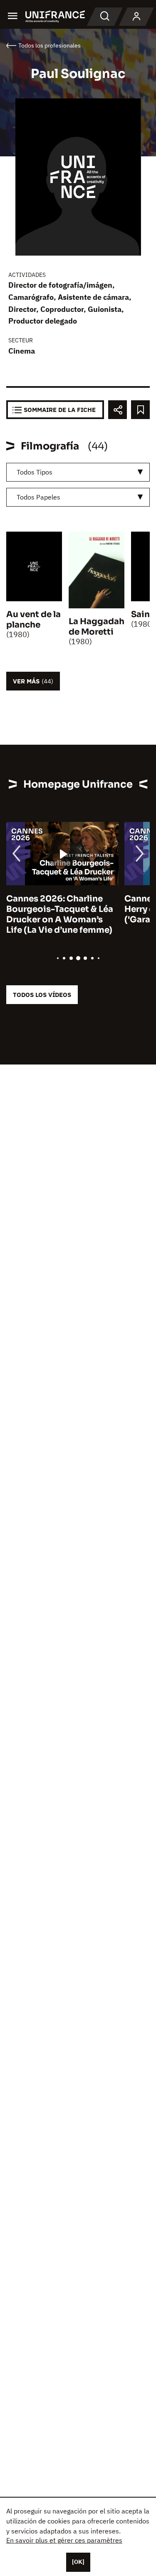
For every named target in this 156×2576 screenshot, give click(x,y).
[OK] (78, 2562)
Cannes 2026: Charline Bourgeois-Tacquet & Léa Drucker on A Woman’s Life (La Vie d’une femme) (60, 914)
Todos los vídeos (42, 995)
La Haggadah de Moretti (97, 627)
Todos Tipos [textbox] (35, 472)
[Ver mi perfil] (136, 17)
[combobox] (78, 472)
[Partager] (118, 410)
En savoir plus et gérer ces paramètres (64, 2540)
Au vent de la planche (33, 620)
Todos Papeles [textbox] (38, 497)
